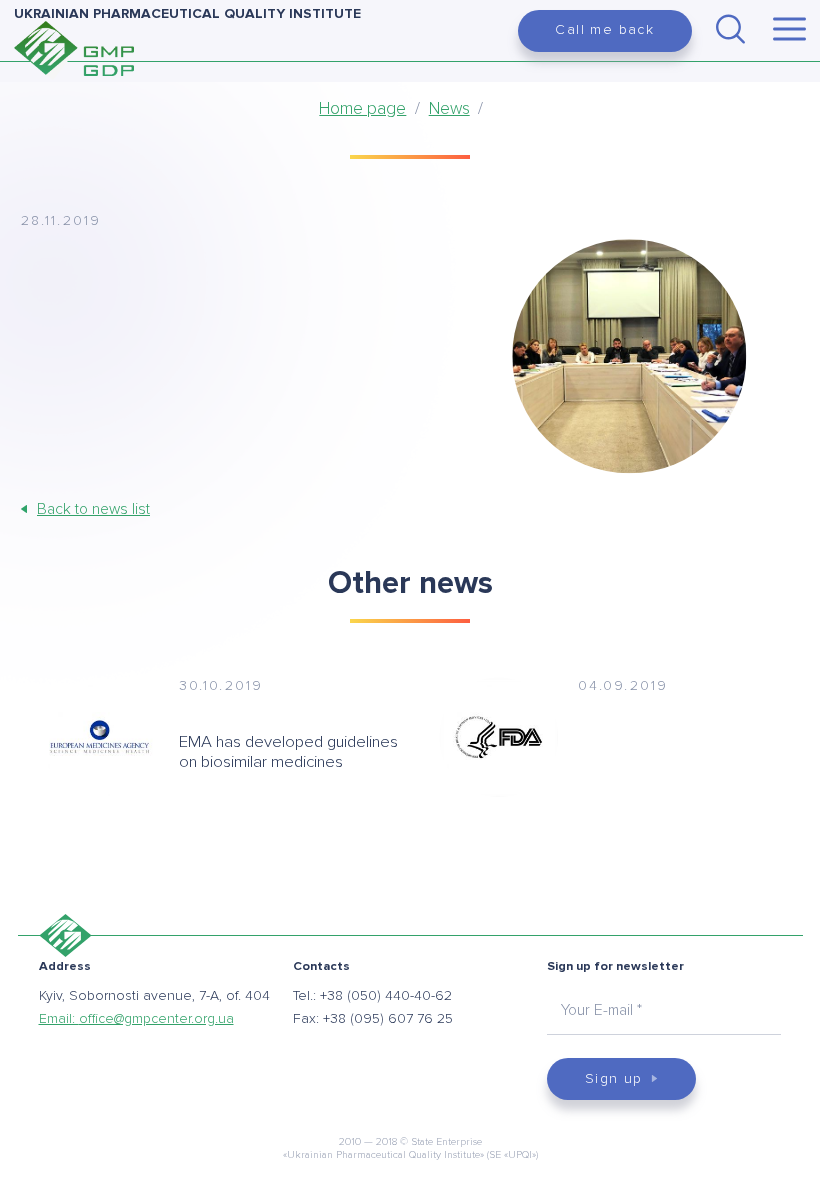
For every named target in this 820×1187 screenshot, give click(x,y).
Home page (362, 108)
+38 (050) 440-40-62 (386, 995)
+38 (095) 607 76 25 (388, 1018)
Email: (136, 1018)
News (449, 108)
